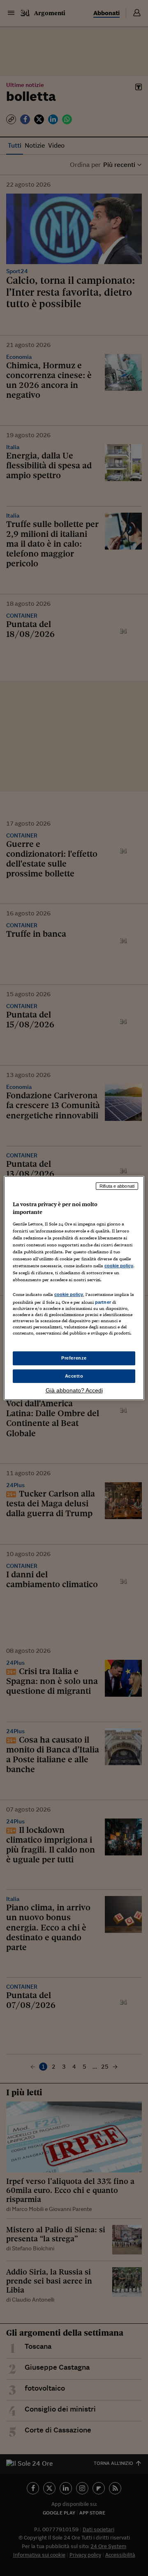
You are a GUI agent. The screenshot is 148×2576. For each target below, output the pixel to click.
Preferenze (74, 1358)
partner (103, 1302)
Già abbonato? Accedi (74, 1390)
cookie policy (119, 1266)
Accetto (74, 1376)
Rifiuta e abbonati (117, 1186)
